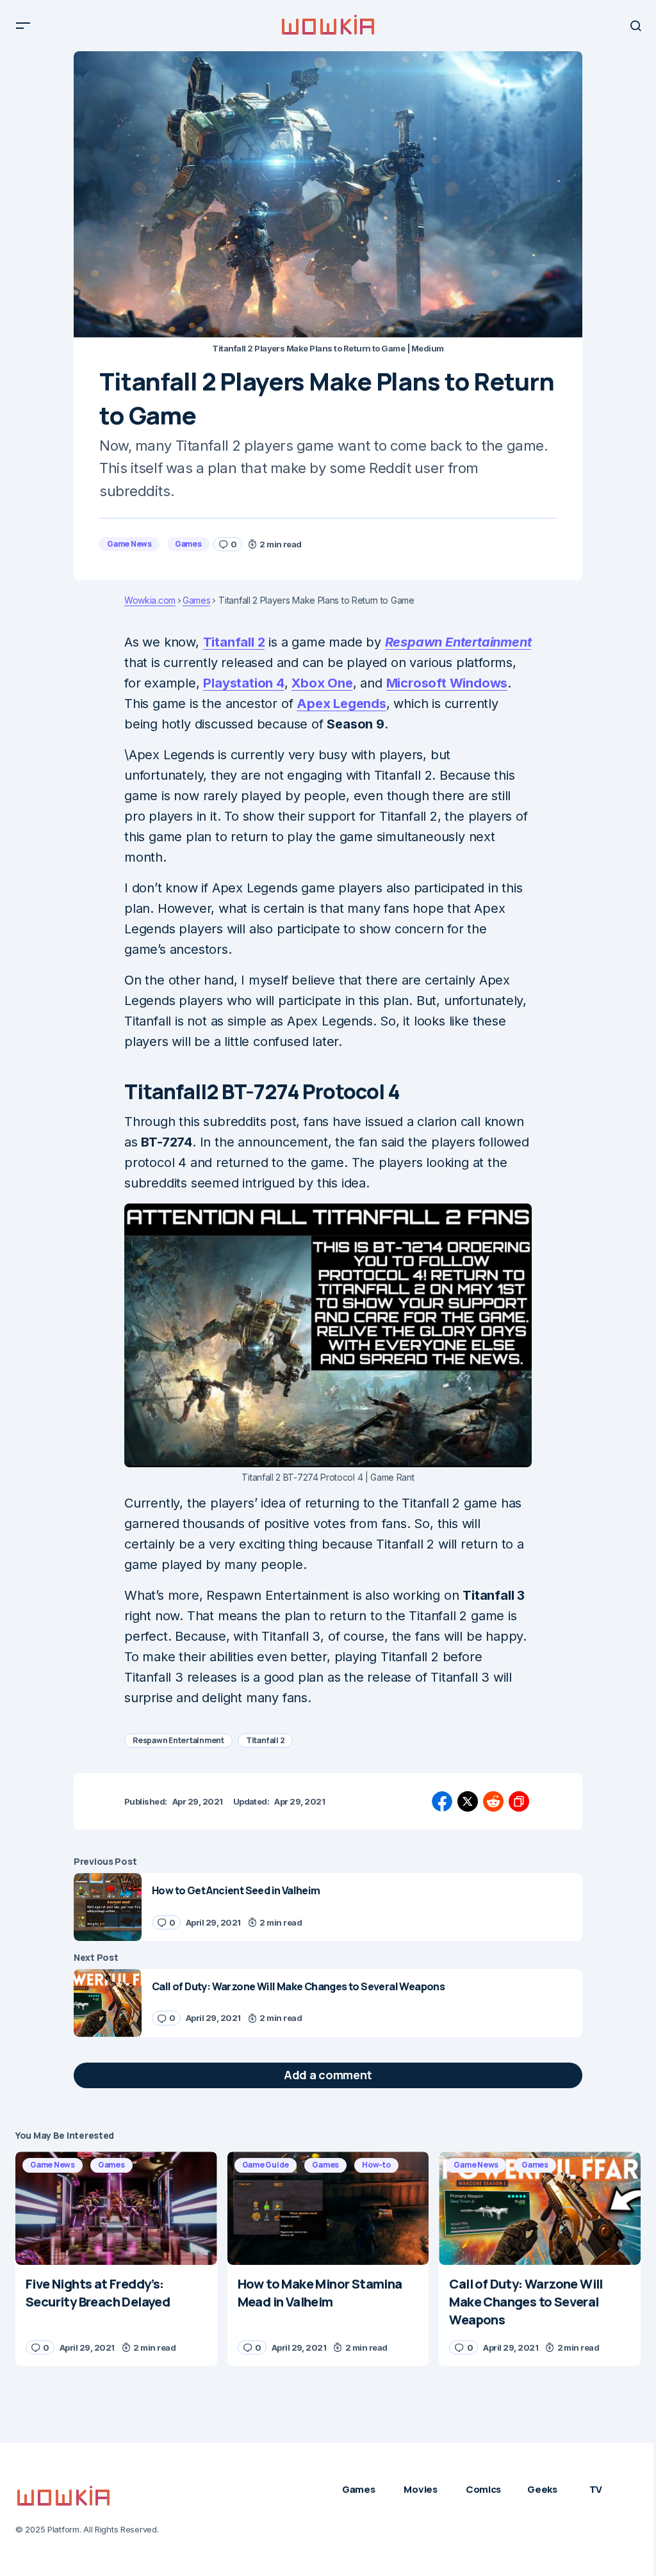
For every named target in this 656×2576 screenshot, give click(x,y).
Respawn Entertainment (458, 642)
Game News (129, 544)
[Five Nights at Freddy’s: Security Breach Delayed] (116, 2208)
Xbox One (322, 683)
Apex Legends (341, 704)
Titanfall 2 (234, 642)
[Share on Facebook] (442, 1801)
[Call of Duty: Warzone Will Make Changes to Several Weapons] (108, 2003)
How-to (376, 2165)
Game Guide (266, 2165)
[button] (23, 26)
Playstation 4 (243, 683)
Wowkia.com (150, 600)
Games (188, 544)
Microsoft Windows (447, 683)
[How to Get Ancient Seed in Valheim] (108, 1907)
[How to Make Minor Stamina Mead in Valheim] (328, 2208)
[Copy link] (519, 1801)
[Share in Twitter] (468, 1801)
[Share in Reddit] (493, 1801)
